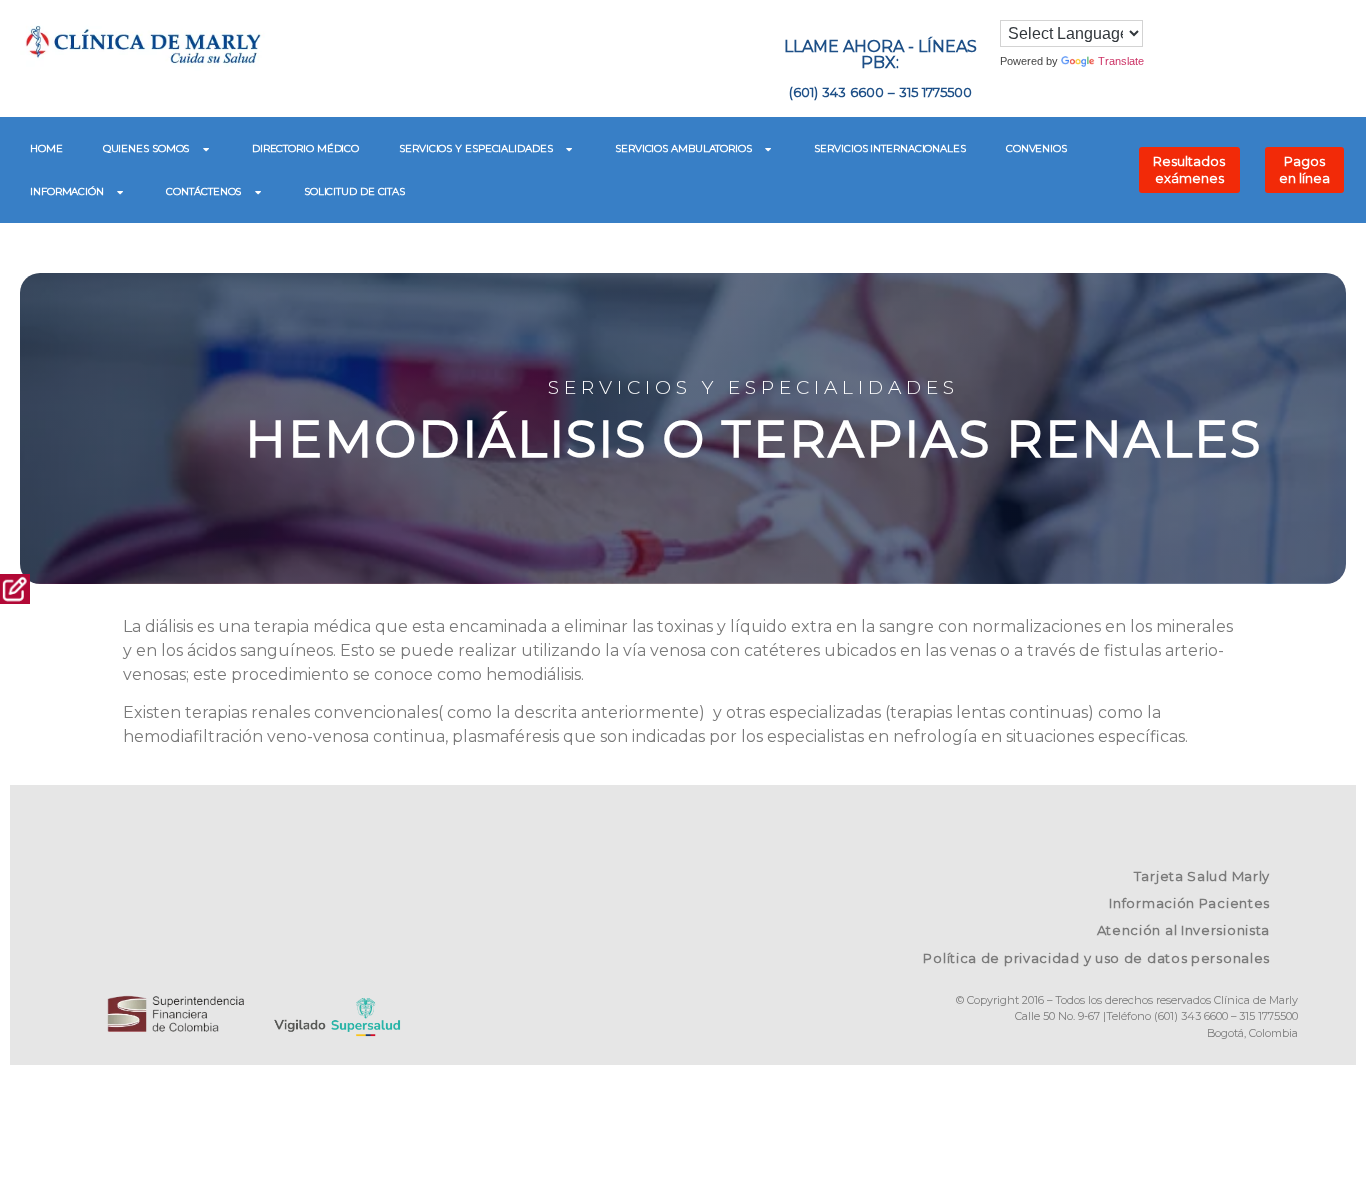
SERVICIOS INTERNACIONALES (890, 148)
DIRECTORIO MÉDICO (305, 148)
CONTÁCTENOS (203, 191)
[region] (683, 418)
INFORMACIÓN (67, 191)
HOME (46, 148)
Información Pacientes (1189, 903)
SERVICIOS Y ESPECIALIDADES (475, 148)
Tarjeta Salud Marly (1202, 876)
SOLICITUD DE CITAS (354, 191)
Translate (1121, 61)
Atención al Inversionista (1184, 930)
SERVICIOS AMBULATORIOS (683, 148)
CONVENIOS (1036, 148)
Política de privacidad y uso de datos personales (1096, 958)
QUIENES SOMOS (146, 148)
